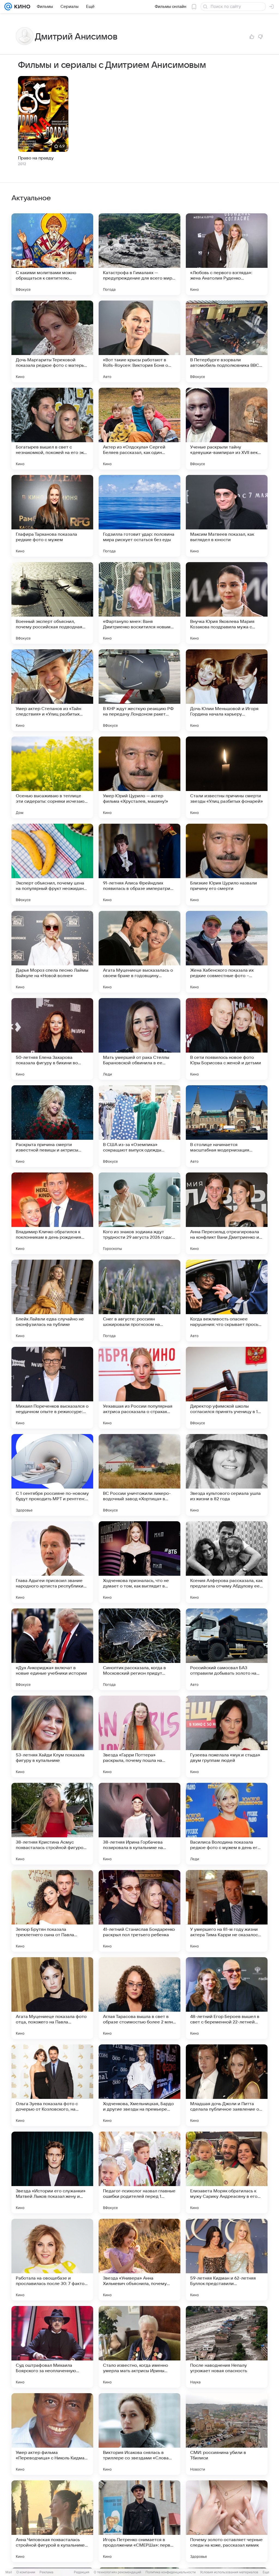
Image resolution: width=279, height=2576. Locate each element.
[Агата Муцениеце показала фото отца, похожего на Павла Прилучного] (52, 1998)
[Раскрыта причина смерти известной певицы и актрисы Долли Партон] (52, 1126)
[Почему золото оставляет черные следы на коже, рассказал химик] (227, 2521)
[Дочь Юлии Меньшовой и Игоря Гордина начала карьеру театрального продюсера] (227, 690)
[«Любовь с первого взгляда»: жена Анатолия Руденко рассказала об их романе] (227, 254)
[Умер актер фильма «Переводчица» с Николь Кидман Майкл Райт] (52, 2434)
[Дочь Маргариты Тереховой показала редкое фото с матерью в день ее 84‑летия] (52, 341)
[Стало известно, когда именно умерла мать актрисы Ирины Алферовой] (139, 2347)
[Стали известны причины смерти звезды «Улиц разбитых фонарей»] (227, 777)
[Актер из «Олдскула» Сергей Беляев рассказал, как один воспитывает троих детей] (139, 429)
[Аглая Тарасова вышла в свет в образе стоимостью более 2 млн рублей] (139, 1998)
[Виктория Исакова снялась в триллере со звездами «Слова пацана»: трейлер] (139, 2434)
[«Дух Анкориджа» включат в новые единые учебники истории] (52, 1649)
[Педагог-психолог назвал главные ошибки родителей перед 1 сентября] (139, 2172)
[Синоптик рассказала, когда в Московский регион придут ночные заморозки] (139, 1649)
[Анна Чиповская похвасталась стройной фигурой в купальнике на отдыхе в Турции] (52, 2521)
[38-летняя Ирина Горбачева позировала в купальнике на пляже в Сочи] (139, 1824)
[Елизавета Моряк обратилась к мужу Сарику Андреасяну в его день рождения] (227, 2172)
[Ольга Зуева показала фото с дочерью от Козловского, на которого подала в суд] (52, 2085)
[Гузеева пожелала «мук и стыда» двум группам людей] (227, 1736)
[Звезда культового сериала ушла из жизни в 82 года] (227, 1475)
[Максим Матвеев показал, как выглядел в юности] (227, 516)
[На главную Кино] (21, 7)
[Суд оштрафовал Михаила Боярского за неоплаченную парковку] (52, 2347)
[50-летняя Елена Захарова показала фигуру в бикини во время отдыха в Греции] (52, 1039)
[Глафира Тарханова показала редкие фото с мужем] (52, 516)
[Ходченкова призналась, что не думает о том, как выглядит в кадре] (139, 1562)
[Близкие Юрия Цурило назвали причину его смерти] (227, 865)
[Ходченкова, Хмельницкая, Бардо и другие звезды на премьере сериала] (139, 2085)
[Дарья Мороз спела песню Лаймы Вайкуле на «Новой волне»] (52, 952)
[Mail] (8, 7)
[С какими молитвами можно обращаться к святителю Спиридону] (52, 254)
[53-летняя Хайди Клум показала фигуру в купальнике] (52, 1736)
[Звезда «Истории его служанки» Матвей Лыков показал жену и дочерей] (52, 2172)
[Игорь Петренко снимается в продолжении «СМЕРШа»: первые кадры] (139, 2521)
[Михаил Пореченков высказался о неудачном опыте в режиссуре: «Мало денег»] (52, 1388)
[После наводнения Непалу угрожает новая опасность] (227, 2347)
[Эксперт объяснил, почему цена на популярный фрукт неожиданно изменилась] (52, 865)
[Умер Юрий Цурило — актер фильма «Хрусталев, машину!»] (139, 777)
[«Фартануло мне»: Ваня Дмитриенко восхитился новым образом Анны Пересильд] (139, 603)
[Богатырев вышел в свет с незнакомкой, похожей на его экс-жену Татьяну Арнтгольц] (52, 429)
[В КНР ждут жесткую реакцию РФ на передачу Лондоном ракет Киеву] (139, 690)
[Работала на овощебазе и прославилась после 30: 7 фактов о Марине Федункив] (52, 2260)
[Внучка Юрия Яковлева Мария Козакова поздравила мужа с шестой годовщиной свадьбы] (227, 603)
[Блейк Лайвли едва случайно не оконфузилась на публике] (52, 1301)
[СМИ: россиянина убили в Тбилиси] (227, 2434)
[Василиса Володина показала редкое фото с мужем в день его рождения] (227, 1824)
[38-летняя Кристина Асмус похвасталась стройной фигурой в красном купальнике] (52, 1824)
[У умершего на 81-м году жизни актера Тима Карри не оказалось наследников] (227, 1911)
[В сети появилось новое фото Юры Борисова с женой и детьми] (227, 1039)
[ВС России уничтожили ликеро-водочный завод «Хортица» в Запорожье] (139, 1475)
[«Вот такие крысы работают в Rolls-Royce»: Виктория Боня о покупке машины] (139, 341)
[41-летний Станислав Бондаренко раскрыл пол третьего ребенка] (139, 1911)
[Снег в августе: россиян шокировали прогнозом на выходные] (139, 1301)
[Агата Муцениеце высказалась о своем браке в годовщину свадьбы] (139, 952)
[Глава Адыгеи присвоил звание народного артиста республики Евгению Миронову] (52, 1562)
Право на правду (36, 158)
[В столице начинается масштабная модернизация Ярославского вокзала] (227, 1126)
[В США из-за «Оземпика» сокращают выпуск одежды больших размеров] (139, 1126)
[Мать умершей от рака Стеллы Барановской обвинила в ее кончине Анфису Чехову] (139, 1039)
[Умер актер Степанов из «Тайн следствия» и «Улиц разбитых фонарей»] (52, 690)
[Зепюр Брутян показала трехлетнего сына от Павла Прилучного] (52, 1911)
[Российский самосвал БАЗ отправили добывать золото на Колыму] (227, 1649)
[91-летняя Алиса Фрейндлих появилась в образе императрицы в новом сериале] (139, 865)
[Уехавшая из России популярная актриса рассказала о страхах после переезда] (139, 1388)
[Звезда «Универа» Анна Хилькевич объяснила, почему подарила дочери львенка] (139, 2260)
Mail (9, 2572)
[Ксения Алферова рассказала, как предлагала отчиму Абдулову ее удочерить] (227, 1562)
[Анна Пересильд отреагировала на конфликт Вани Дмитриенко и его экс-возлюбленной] (227, 1213)
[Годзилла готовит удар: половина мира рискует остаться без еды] (139, 516)
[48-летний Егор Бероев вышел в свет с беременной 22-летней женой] (227, 1998)
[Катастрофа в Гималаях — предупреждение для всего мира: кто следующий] (139, 254)
